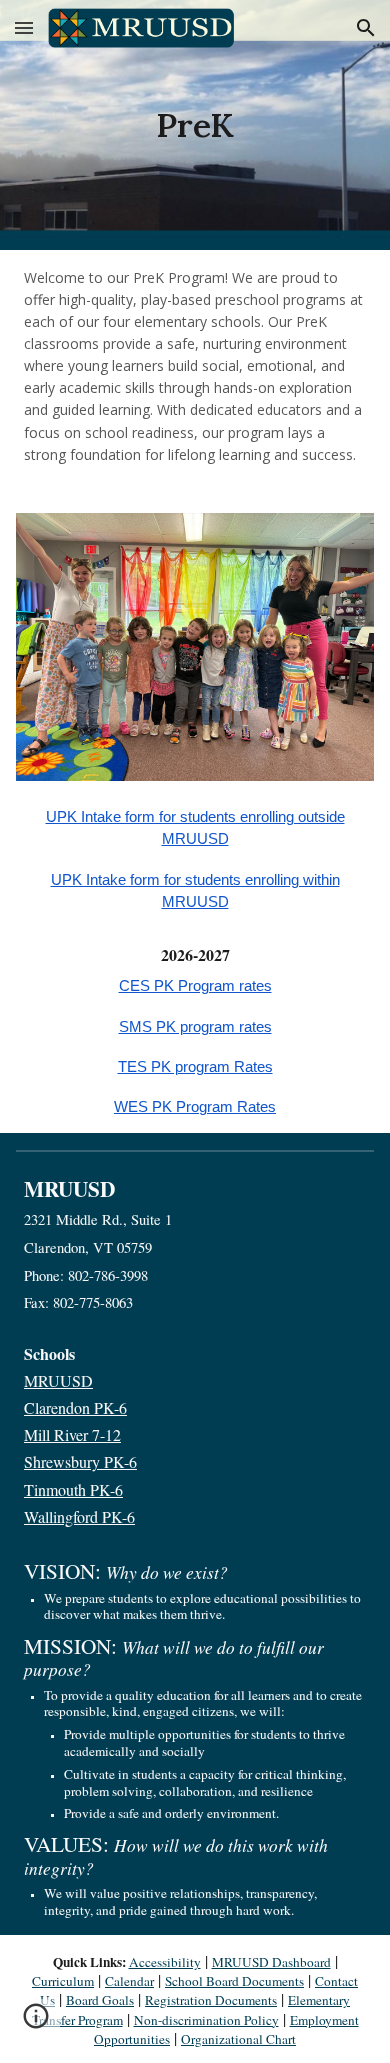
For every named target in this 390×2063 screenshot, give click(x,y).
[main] (195, 125)
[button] (24, 27)
